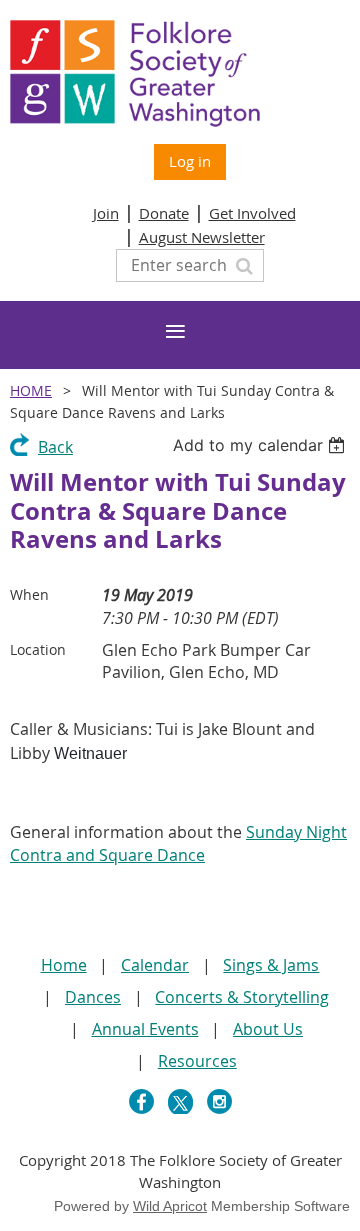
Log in (190, 161)
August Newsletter (202, 237)
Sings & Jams (271, 965)
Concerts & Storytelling (242, 997)
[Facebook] (141, 1101)
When (29, 594)
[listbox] (261, 445)
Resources (197, 1061)
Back (55, 447)
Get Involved (252, 213)
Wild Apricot (170, 1206)
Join (106, 213)
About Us (268, 1029)
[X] (180, 1101)
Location (38, 649)
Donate (164, 213)
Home (31, 390)
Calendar (155, 965)
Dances (93, 997)
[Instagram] (219, 1101)
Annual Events (145, 1029)
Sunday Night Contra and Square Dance (178, 844)
